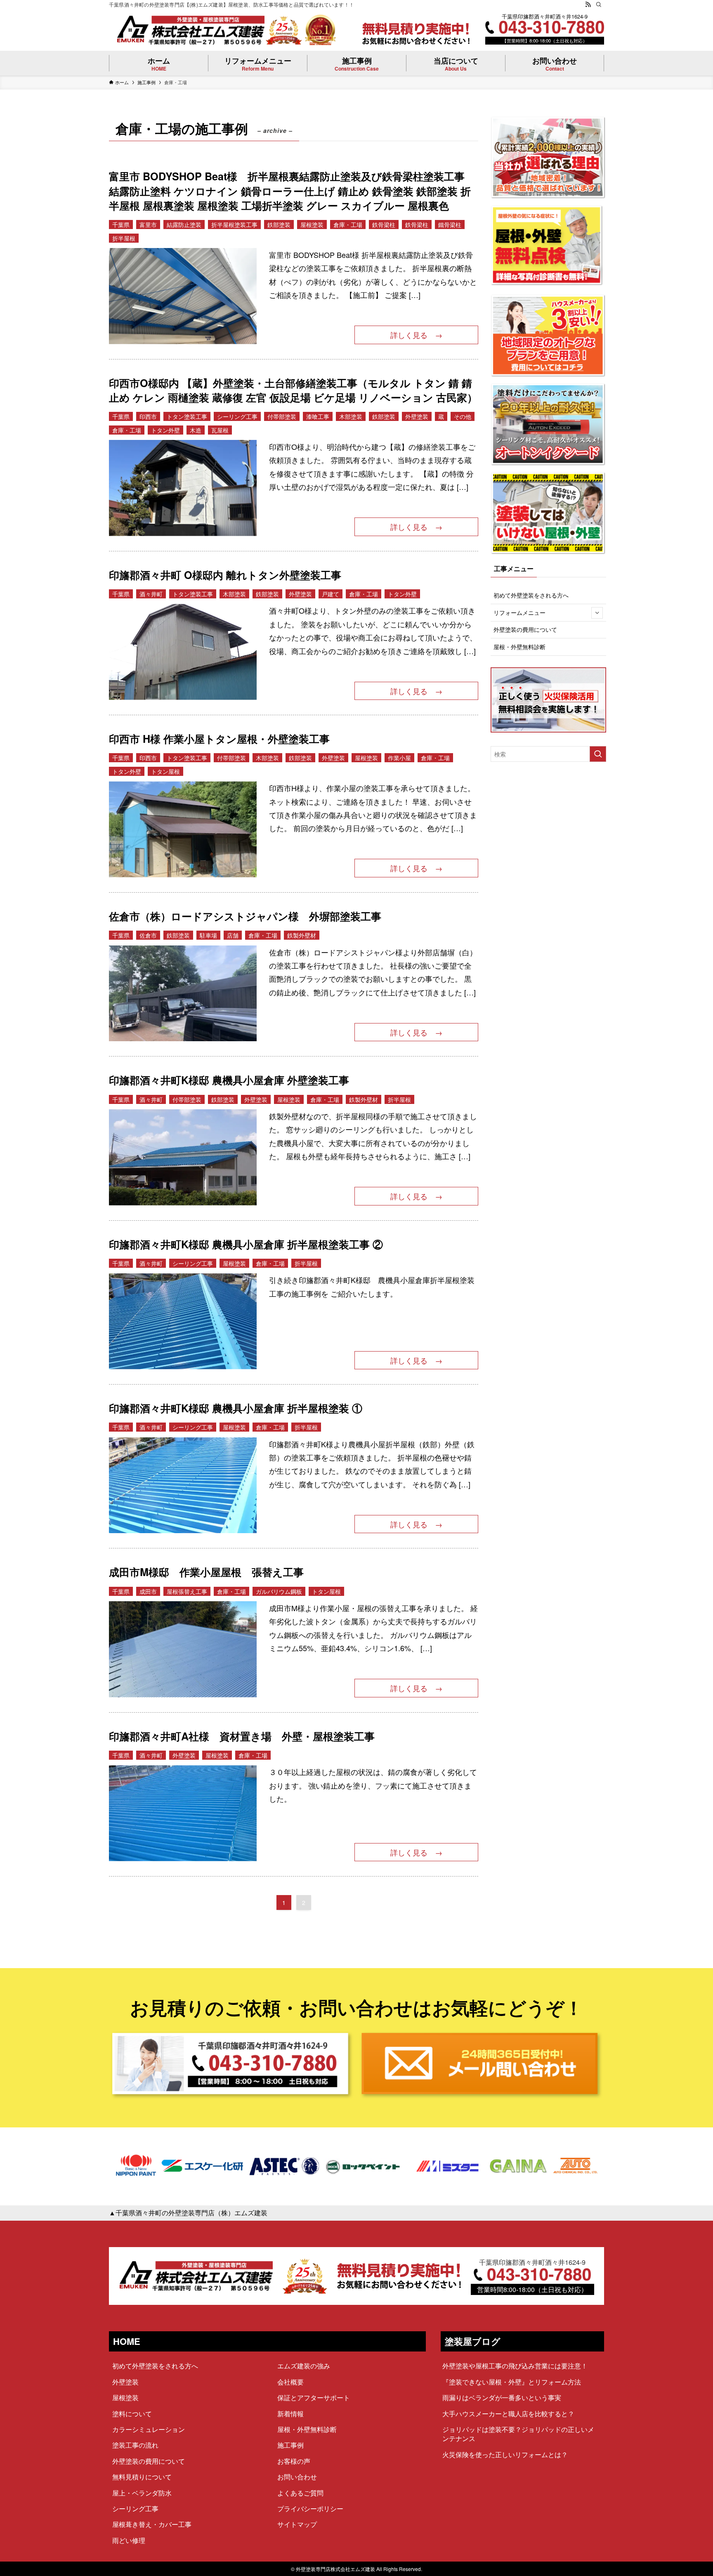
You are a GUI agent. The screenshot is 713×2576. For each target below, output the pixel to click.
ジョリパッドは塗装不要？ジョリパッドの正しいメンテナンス (518, 2434)
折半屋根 (124, 238)
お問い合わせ (297, 2477)
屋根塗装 (312, 225)
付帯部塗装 (282, 416)
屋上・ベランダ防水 (142, 2493)
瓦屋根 (220, 430)
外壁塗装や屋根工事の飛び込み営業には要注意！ (515, 2366)
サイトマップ (297, 2524)
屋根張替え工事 (187, 1591)
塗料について (132, 2414)
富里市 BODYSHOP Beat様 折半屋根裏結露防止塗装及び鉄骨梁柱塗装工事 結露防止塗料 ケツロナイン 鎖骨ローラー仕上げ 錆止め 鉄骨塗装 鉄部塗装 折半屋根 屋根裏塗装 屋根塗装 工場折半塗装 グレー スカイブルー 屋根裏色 (292, 191)
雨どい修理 (129, 2540)
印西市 (148, 416)
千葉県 (121, 225)
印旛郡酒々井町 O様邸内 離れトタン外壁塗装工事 (225, 575)
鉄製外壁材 (302, 935)
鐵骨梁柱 (450, 225)
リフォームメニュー (519, 612)
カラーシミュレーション (149, 2429)
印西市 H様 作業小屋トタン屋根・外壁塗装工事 (219, 739)
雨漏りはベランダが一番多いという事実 (502, 2398)
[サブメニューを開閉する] (597, 613)
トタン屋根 (165, 771)
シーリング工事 (237, 416)
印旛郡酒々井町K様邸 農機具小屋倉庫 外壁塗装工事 (229, 1080)
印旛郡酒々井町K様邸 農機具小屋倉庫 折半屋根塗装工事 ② (246, 1244)
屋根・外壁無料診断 (519, 647)
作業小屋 (399, 758)
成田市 (148, 1591)
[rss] (588, 5)
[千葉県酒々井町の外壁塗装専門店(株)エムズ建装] (190, 30)
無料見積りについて (142, 2477)
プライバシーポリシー (310, 2509)
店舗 (233, 935)
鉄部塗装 (279, 225)
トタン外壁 (165, 430)
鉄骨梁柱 (384, 225)
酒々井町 (151, 594)
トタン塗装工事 (187, 416)
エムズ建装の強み (304, 2366)
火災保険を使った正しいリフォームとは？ (505, 2454)
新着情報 (290, 2414)
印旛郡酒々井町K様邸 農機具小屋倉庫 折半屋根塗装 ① (236, 1408)
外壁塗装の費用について (525, 629)
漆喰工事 (318, 416)
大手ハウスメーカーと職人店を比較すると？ (508, 2414)
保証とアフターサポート (314, 2398)
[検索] (599, 5)
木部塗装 (351, 416)
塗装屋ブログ (473, 2341)
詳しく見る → (416, 335)
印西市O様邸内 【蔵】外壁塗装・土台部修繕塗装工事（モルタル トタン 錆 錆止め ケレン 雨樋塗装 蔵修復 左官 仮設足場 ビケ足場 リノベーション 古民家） (293, 390)
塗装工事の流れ (135, 2445)
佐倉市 (148, 935)
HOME (127, 2341)
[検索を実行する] (598, 754)
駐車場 (208, 935)
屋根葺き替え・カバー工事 (152, 2524)
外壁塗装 (417, 416)
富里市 (148, 225)
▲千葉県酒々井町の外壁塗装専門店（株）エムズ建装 (188, 2213)
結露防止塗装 (184, 225)
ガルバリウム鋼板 (279, 1591)
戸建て (331, 594)
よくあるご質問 (300, 2493)
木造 (196, 430)
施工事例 (290, 2445)
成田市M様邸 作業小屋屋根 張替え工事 (206, 1572)
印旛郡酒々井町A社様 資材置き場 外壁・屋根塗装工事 (242, 1736)
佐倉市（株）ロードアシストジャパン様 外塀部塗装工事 (245, 916)
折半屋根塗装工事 (234, 225)
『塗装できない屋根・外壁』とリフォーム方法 (512, 2382)
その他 (463, 416)
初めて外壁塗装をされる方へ (531, 595)
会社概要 (290, 2382)
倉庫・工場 (348, 225)
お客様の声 (294, 2461)
